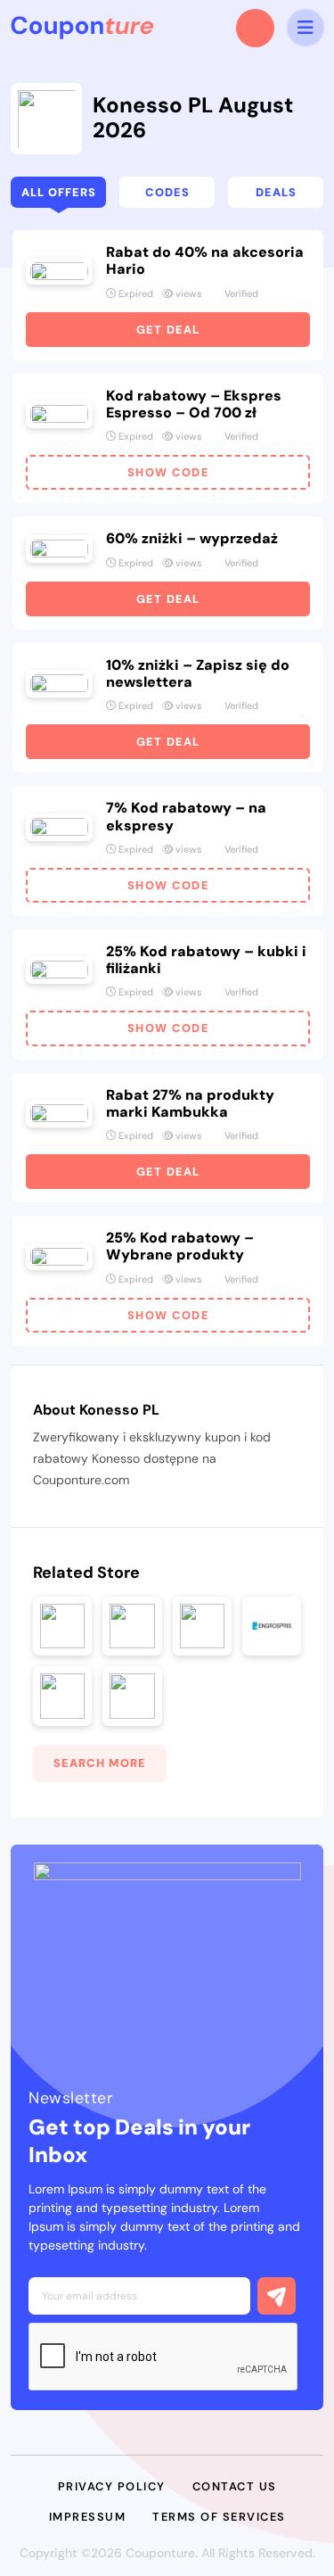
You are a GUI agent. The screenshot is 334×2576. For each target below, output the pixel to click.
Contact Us (235, 2486)
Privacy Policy (112, 2486)
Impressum (88, 2517)
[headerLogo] (82, 28)
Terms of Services (219, 2517)
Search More (100, 1763)
